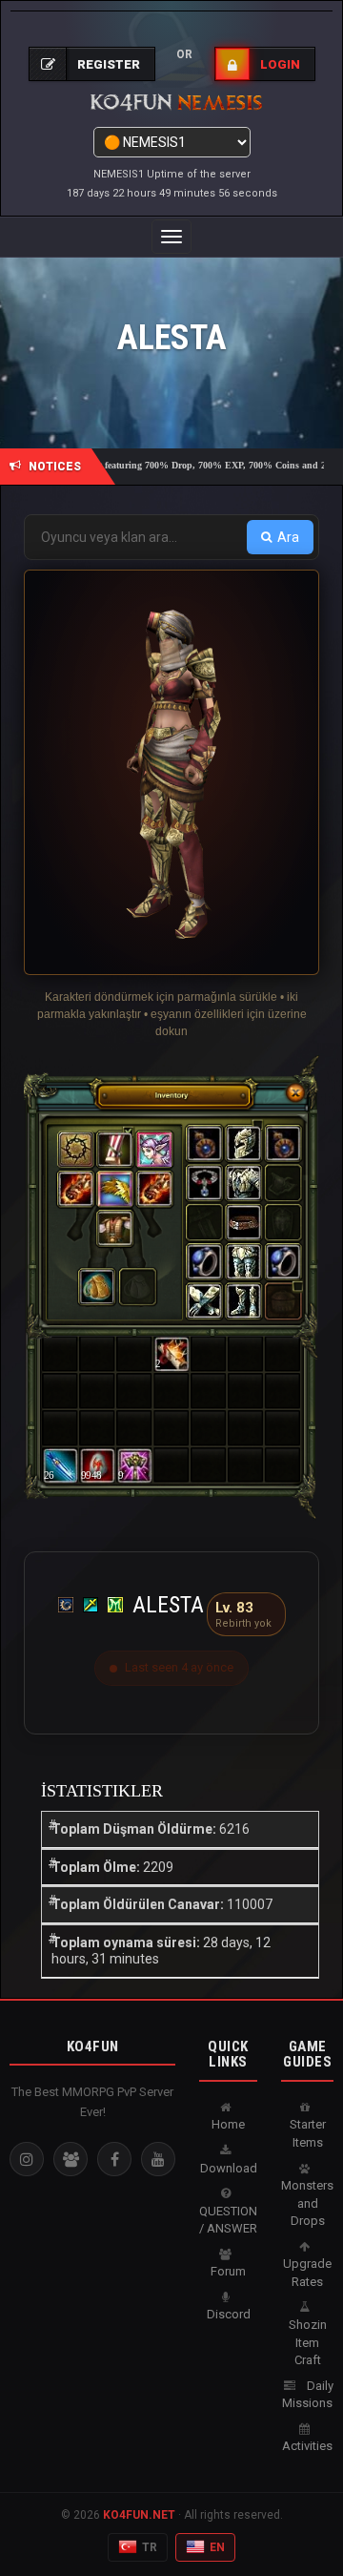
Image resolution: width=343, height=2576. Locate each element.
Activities (307, 2446)
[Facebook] (114, 2159)
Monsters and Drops (307, 2203)
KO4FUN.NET (139, 2515)
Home (228, 2124)
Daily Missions (308, 2395)
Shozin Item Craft (308, 2342)
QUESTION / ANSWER (228, 2220)
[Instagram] (27, 2159)
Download (229, 2168)
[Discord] (71, 2159)
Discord (229, 2314)
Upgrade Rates (307, 2273)
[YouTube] (158, 2159)
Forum (228, 2271)
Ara (288, 537)
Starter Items (308, 2133)
